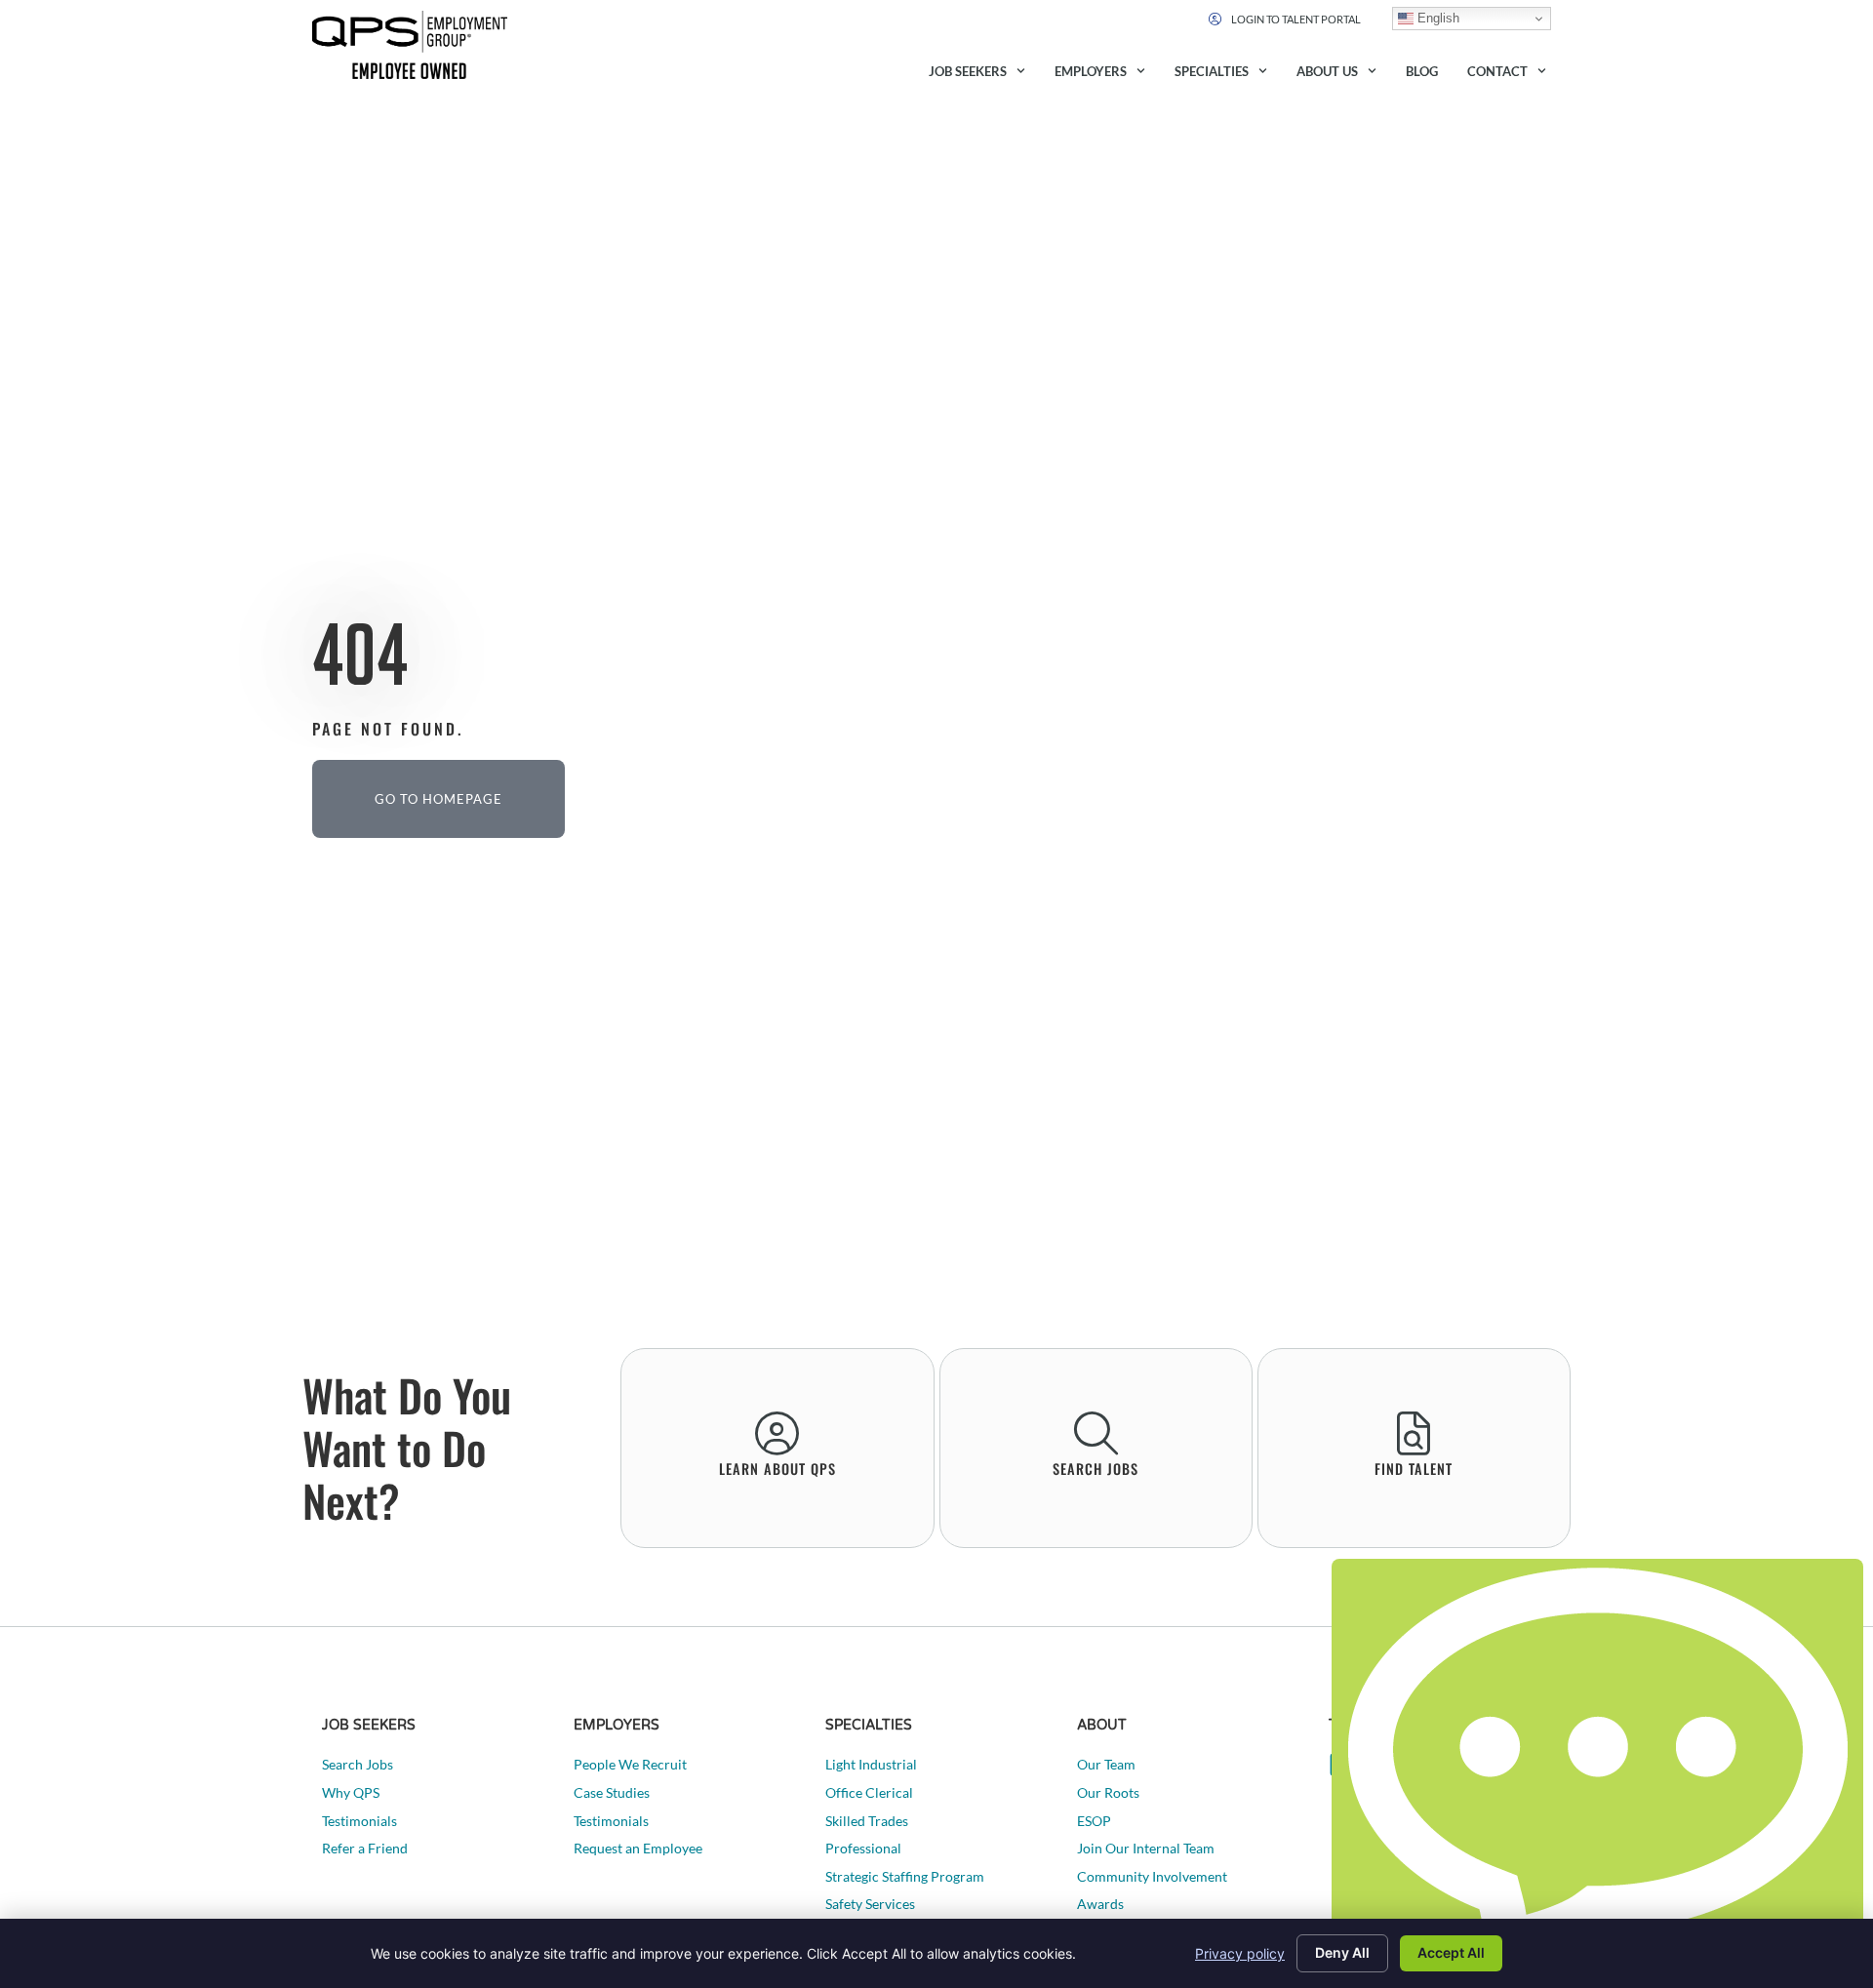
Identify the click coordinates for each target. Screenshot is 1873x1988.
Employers (1091, 71)
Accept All (1451, 1952)
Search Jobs (1096, 1469)
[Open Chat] (1597, 1769)
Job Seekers (968, 71)
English (1436, 18)
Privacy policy (1240, 1953)
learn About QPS (777, 1469)
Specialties (1212, 71)
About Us (1327, 71)
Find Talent (1414, 1469)
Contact (1497, 71)
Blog (1422, 71)
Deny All (1342, 1952)
